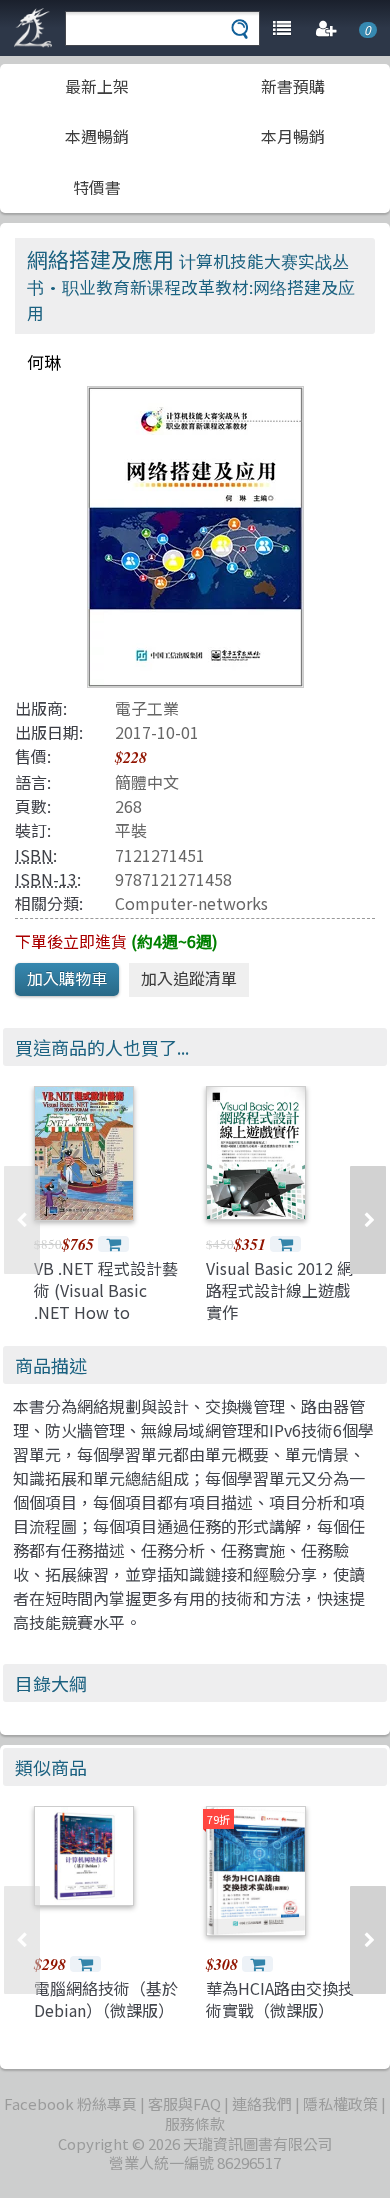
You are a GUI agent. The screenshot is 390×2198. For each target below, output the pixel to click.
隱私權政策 (340, 2103)
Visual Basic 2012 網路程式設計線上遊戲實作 (279, 1290)
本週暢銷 (97, 136)
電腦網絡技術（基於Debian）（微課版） (106, 1999)
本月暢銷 (293, 136)
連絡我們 (262, 2103)
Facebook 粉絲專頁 (70, 2103)
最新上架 (97, 86)
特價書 (97, 187)
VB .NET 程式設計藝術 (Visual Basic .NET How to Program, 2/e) (106, 1301)
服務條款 (195, 2123)
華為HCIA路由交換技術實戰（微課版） (280, 1999)
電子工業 (147, 708)
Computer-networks (191, 903)
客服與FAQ (184, 2103)
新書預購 (293, 86)
